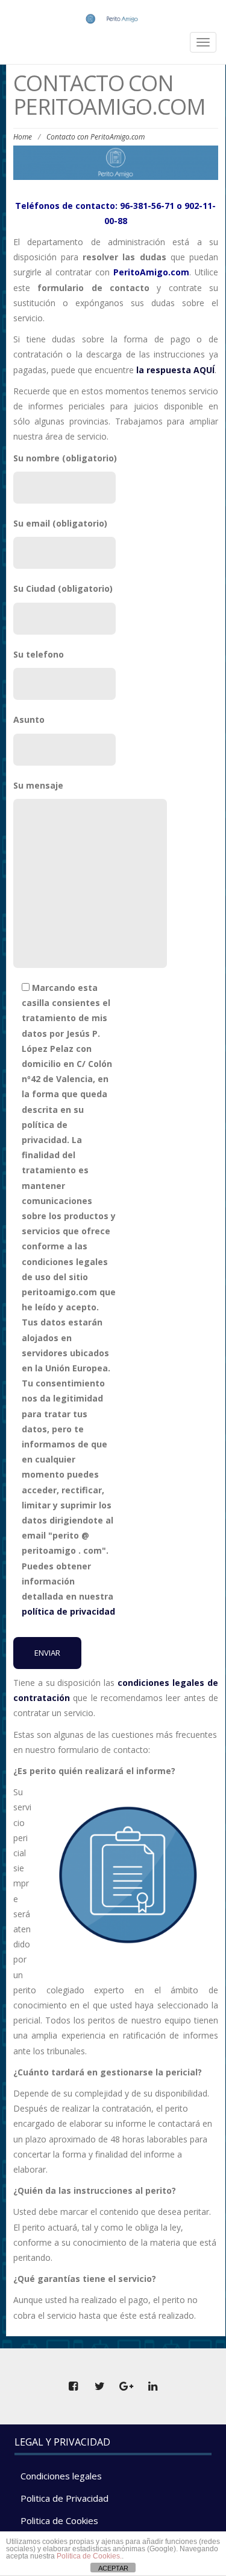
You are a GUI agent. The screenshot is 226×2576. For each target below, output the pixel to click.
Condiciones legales (61, 2476)
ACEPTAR (113, 2568)
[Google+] (127, 2386)
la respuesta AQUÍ (175, 370)
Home (23, 137)
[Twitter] (100, 2386)
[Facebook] (74, 2386)
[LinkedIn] (153, 2386)
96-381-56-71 (147, 206)
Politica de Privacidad (64, 2498)
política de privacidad (68, 1611)
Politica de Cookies (59, 2520)
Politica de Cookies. (89, 2556)
